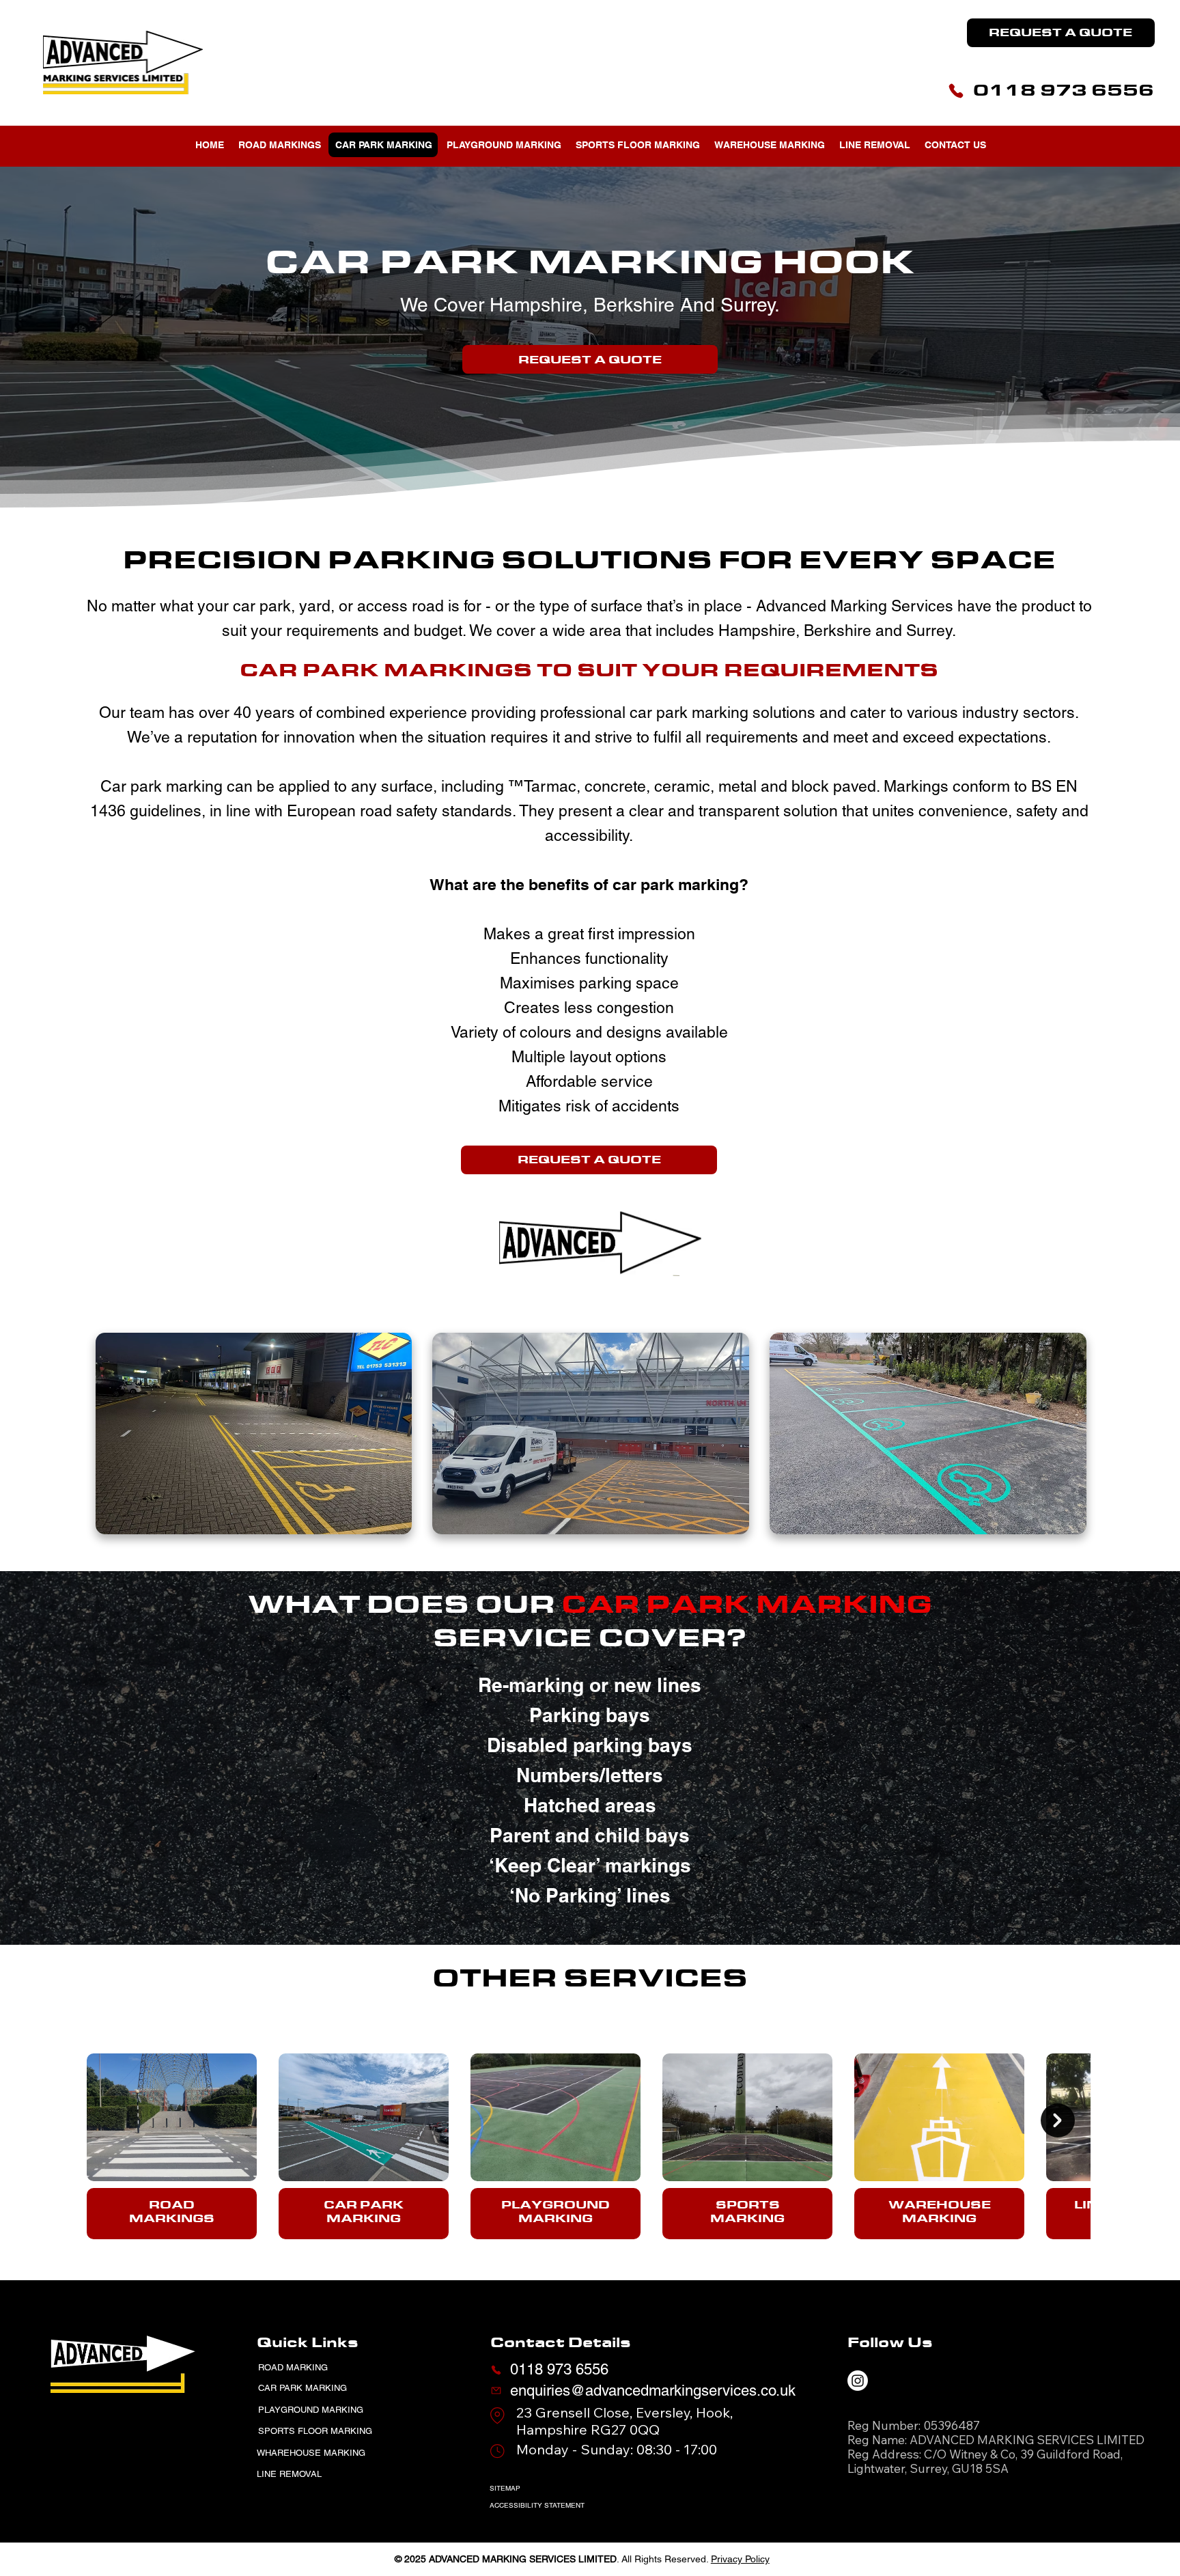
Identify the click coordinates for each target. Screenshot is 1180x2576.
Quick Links (308, 2342)
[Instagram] (858, 2381)
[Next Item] (1058, 2120)
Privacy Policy (740, 2559)
